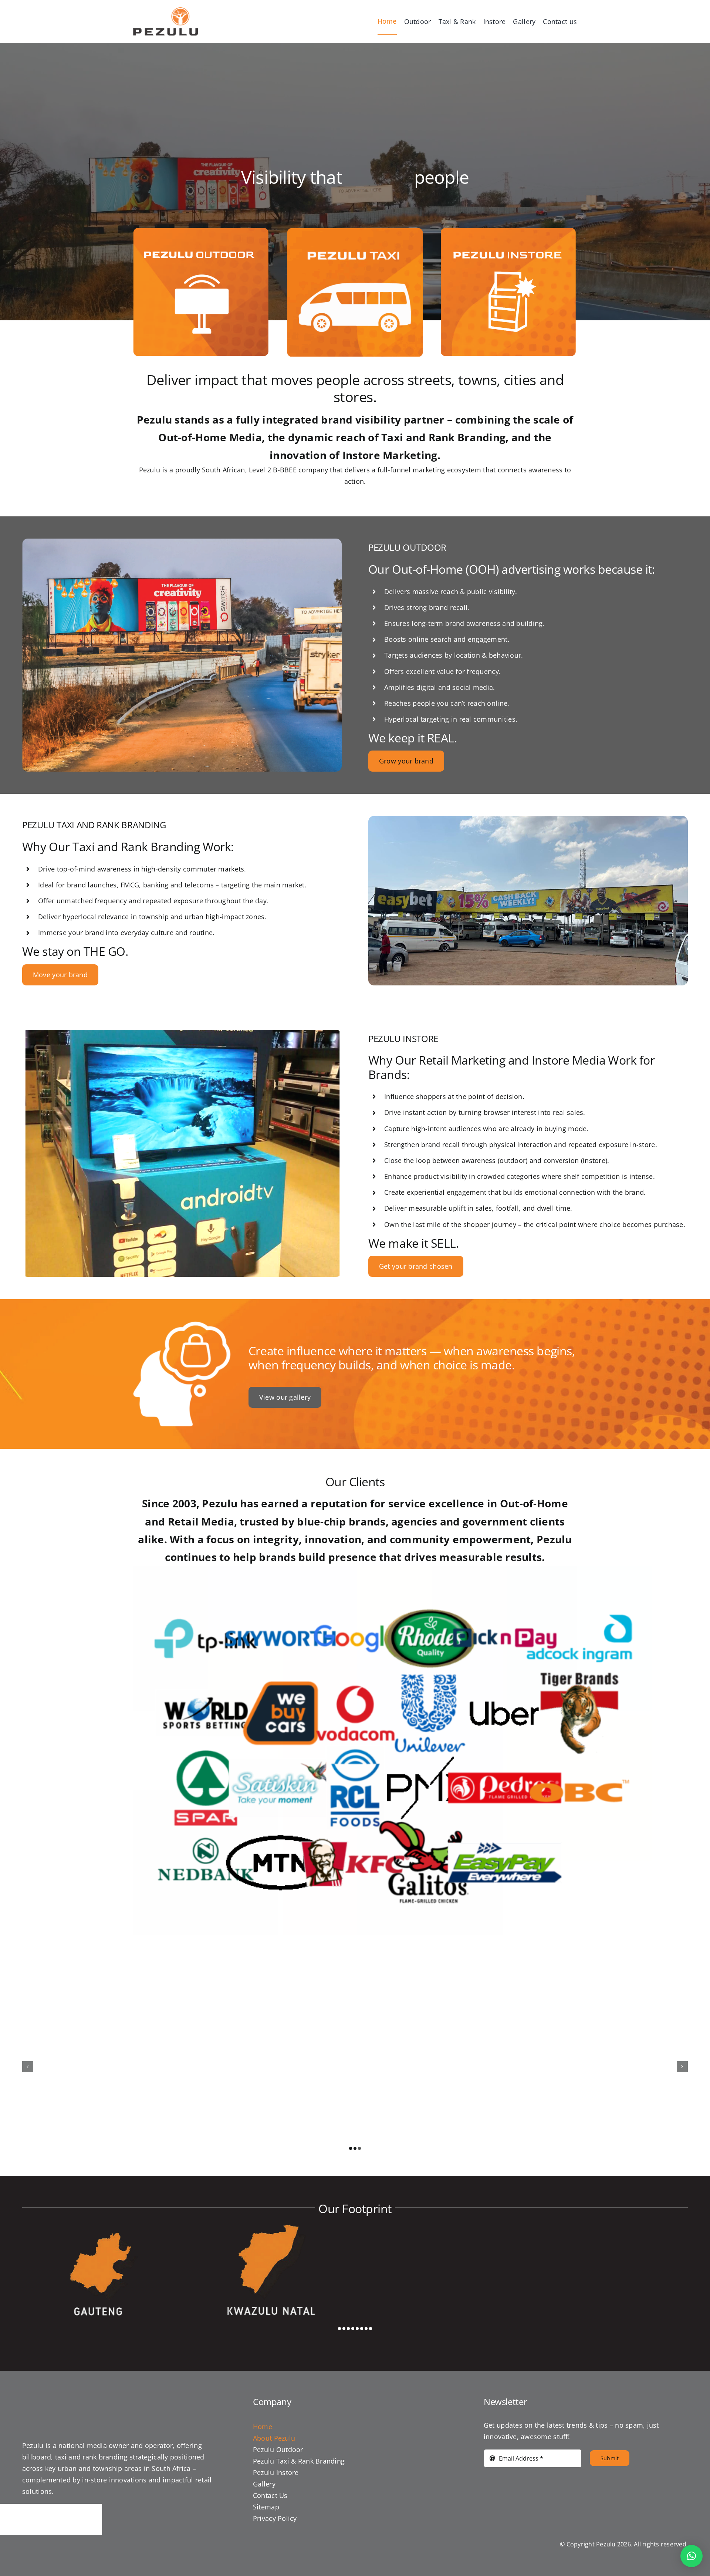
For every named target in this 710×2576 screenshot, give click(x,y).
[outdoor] (201, 231)
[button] (351, 2148)
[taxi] (355, 231)
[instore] (508, 231)
